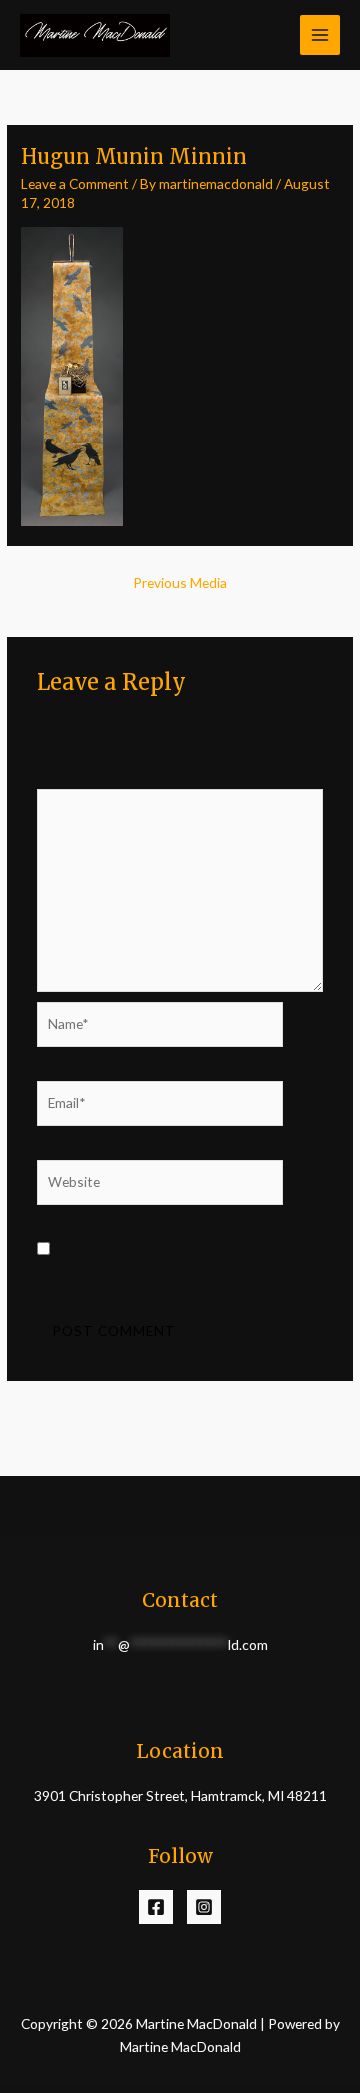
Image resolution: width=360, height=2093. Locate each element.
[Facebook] (156, 1907)
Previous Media (180, 582)
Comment (72, 776)
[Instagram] (204, 1907)
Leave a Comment (75, 183)
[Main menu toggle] (320, 35)
